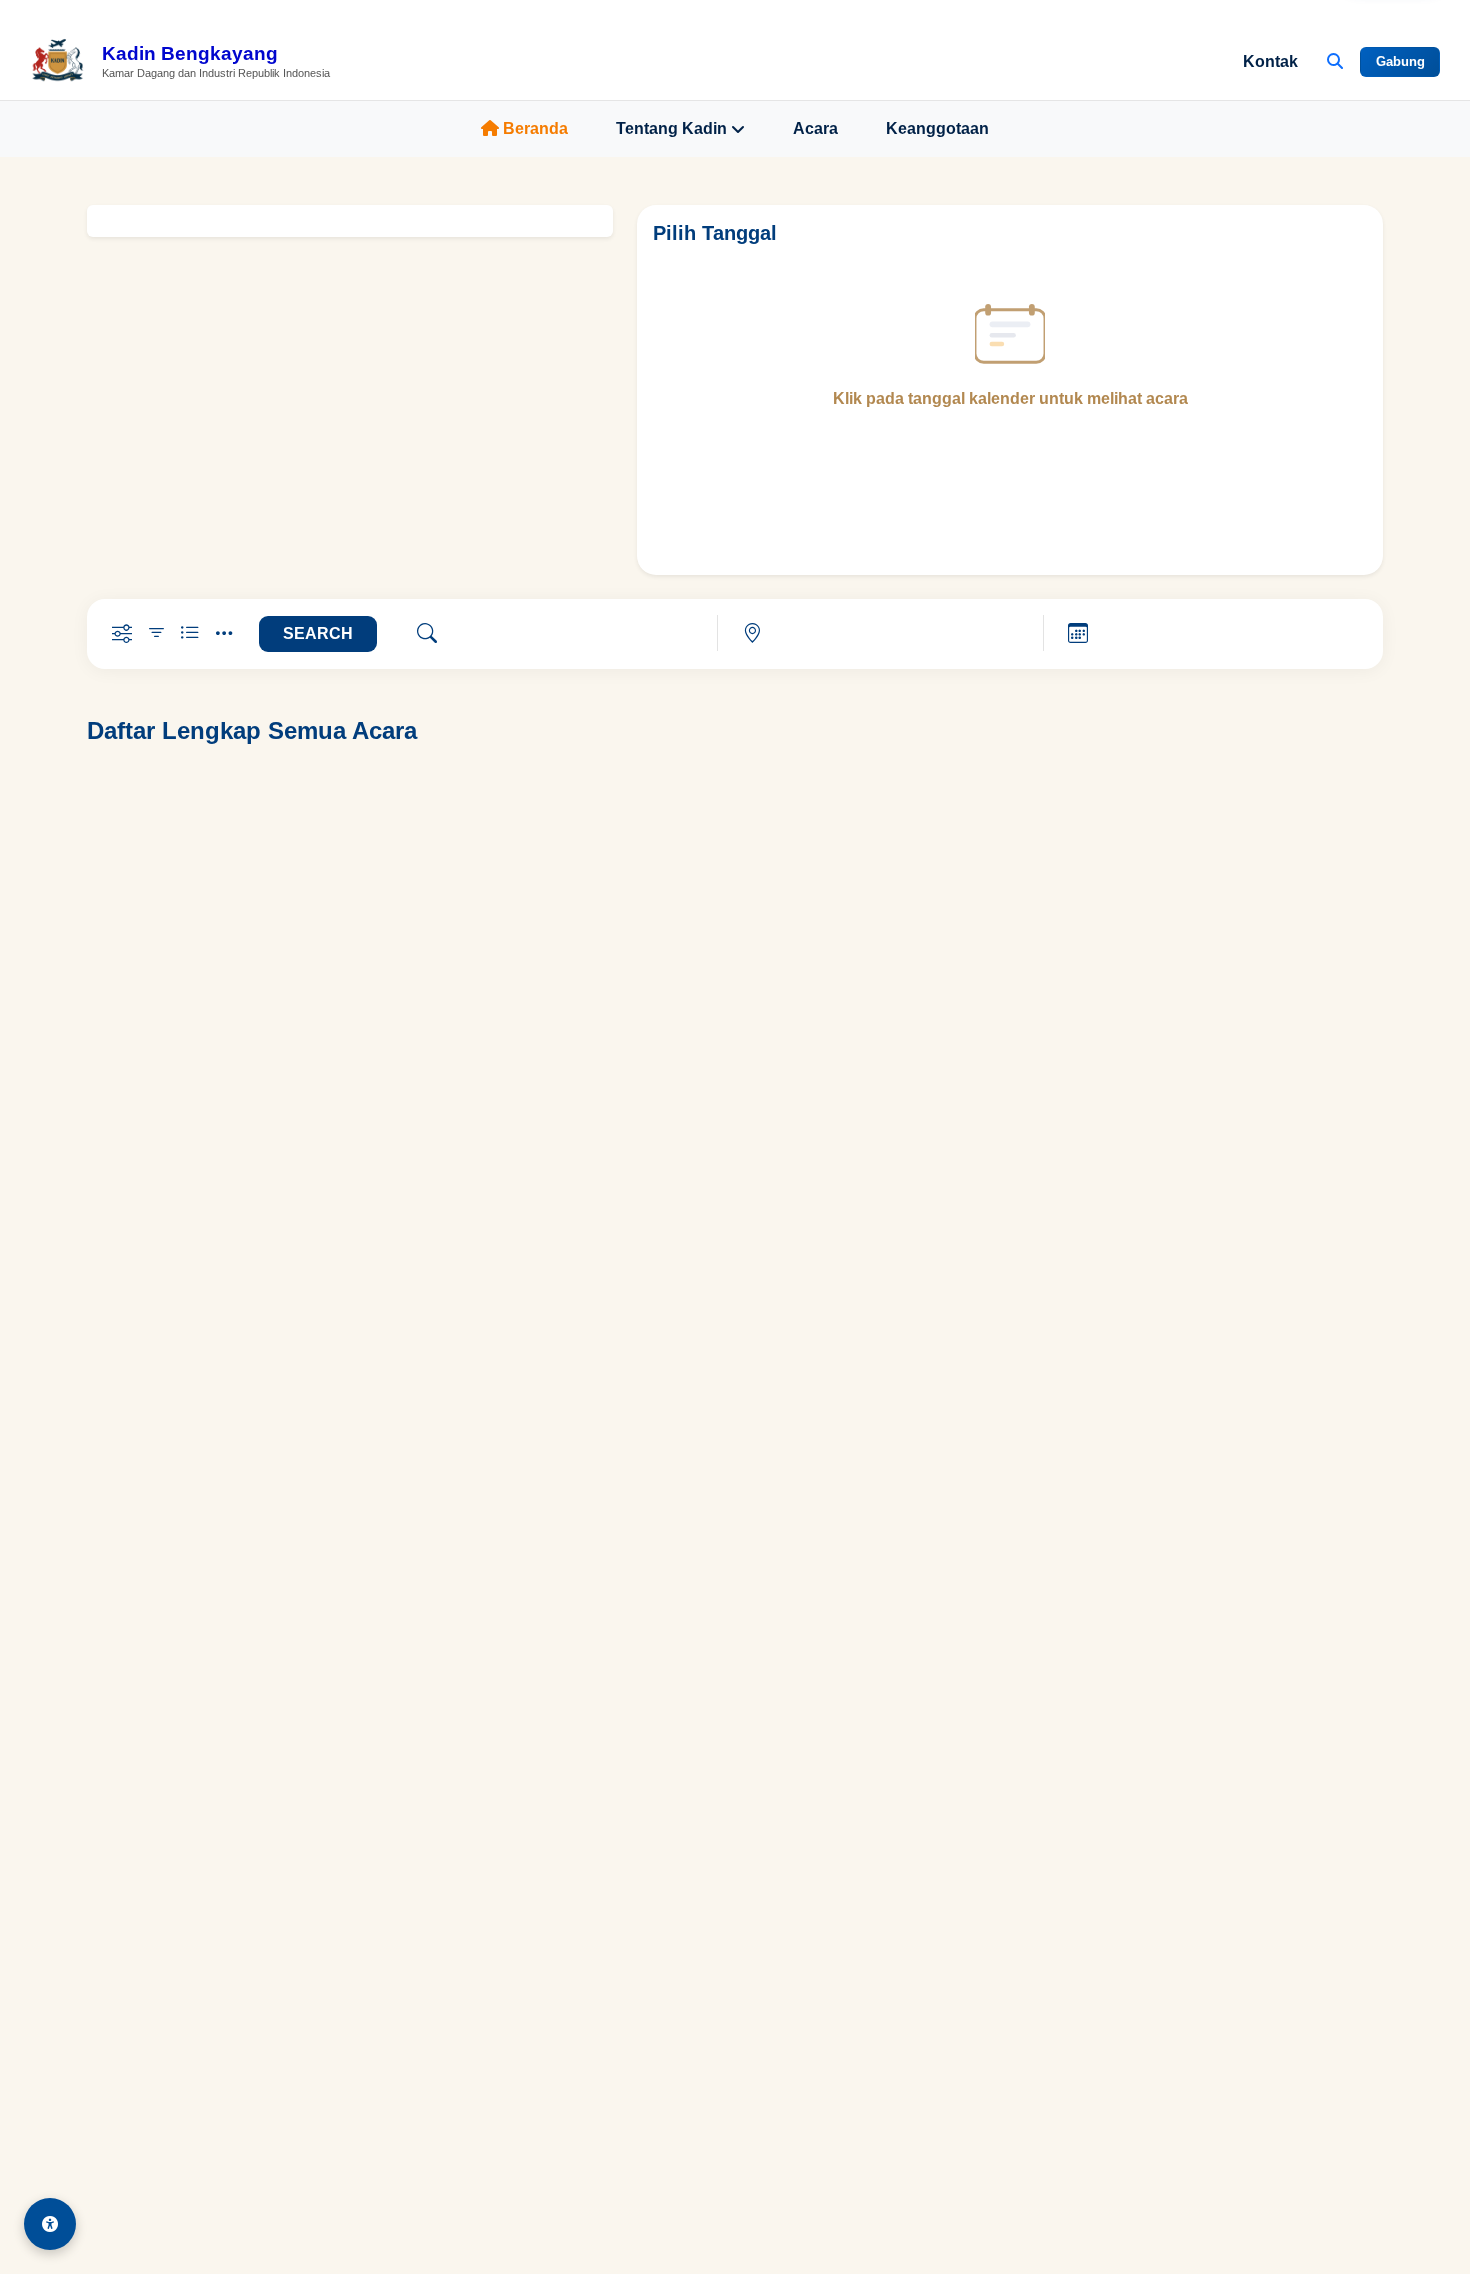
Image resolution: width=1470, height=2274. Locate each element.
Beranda (535, 128)
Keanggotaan (937, 128)
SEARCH (318, 633)
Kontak (1270, 61)
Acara (815, 128)
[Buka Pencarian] (1335, 62)
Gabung (1400, 61)
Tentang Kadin (671, 128)
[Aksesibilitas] (50, 2224)
